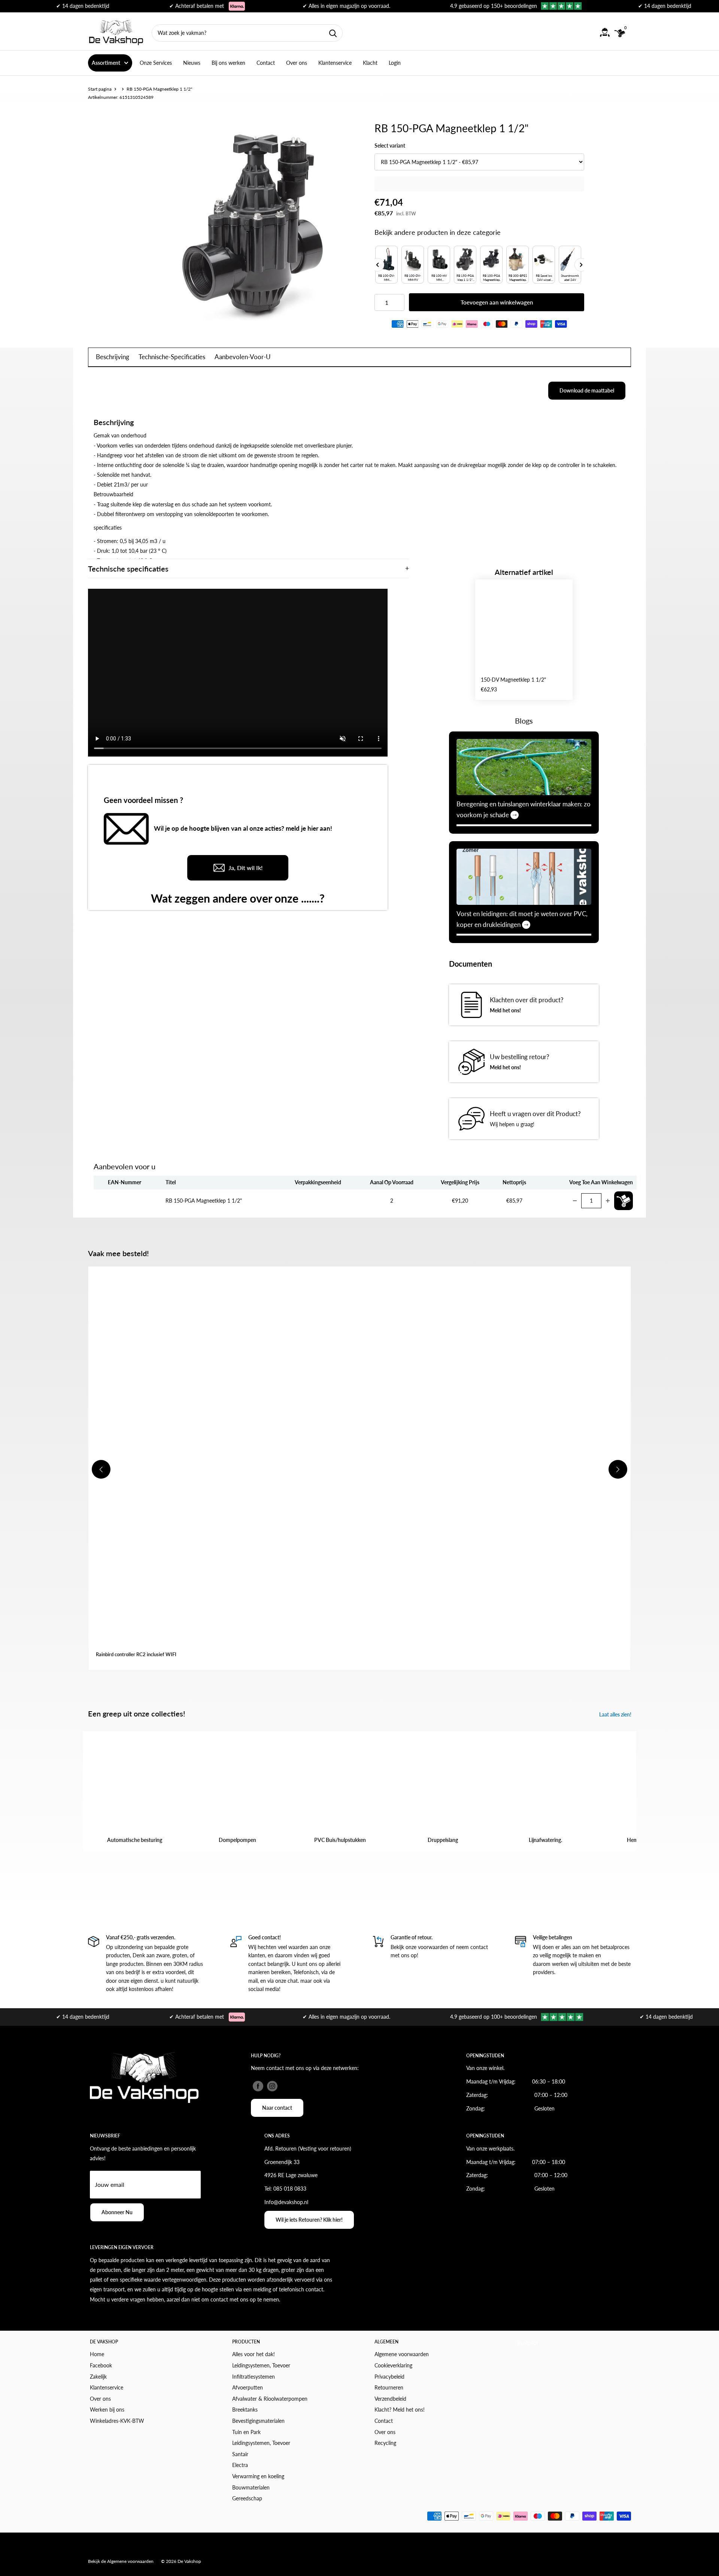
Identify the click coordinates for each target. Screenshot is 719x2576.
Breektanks (245, 2410)
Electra (240, 2465)
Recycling (385, 2443)
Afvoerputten (248, 2387)
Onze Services (156, 63)
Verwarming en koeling (258, 2476)
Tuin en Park (246, 2432)
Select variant (390, 146)
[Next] (581, 265)
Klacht (370, 63)
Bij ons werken (228, 63)
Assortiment (106, 63)
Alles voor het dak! (254, 2354)
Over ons (297, 63)
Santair (240, 2454)
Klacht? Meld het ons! (400, 2410)
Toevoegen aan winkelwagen (497, 302)
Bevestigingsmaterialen (258, 2421)
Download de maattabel (587, 390)
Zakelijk (98, 2377)
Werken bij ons (107, 2410)
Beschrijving (113, 357)
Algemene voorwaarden (402, 2354)
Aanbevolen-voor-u (243, 357)
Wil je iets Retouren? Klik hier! (309, 2220)
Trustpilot (527, 2343)
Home (97, 2354)
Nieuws (192, 63)
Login (395, 63)
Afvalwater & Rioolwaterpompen (270, 2399)
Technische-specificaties (172, 357)
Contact (266, 63)
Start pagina (100, 89)
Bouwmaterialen (251, 2487)
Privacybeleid (389, 2377)
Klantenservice (335, 63)
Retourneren (389, 2387)
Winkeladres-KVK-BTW (117, 2421)
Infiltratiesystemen (254, 2377)
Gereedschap (247, 2498)
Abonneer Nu (117, 2212)
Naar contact (277, 2108)
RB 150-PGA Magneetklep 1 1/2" (204, 1201)
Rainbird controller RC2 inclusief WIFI (136, 1654)
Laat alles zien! (616, 1714)
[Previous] (377, 265)
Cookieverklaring (393, 2365)
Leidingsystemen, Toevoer (261, 2365)
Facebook (101, 2365)
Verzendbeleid (390, 2399)
